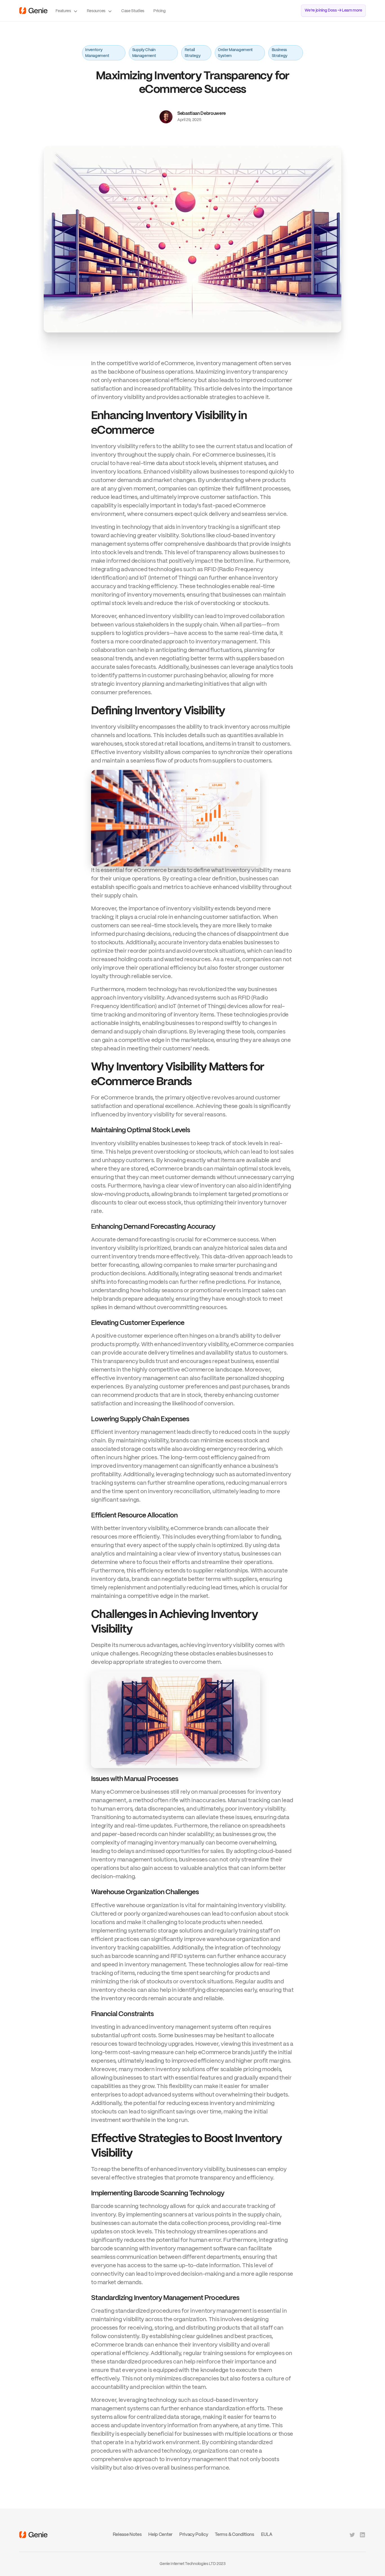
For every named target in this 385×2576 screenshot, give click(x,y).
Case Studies (133, 11)
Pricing (160, 11)
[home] (33, 11)
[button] (67, 11)
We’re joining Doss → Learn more (333, 10)
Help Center (160, 2535)
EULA (267, 2535)
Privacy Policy (194, 2535)
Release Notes (127, 2535)
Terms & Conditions (234, 2535)
